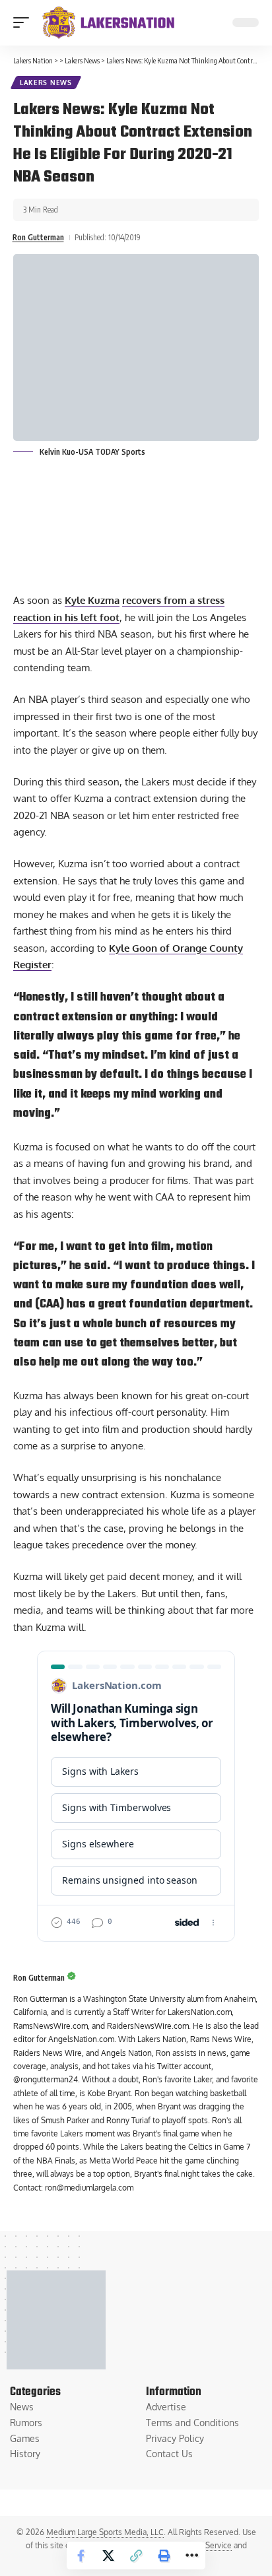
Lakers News (46, 83)
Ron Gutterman (38, 237)
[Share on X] (108, 2556)
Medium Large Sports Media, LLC (105, 2532)
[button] (24, 22)
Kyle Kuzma (92, 600)
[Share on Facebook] (81, 2556)
